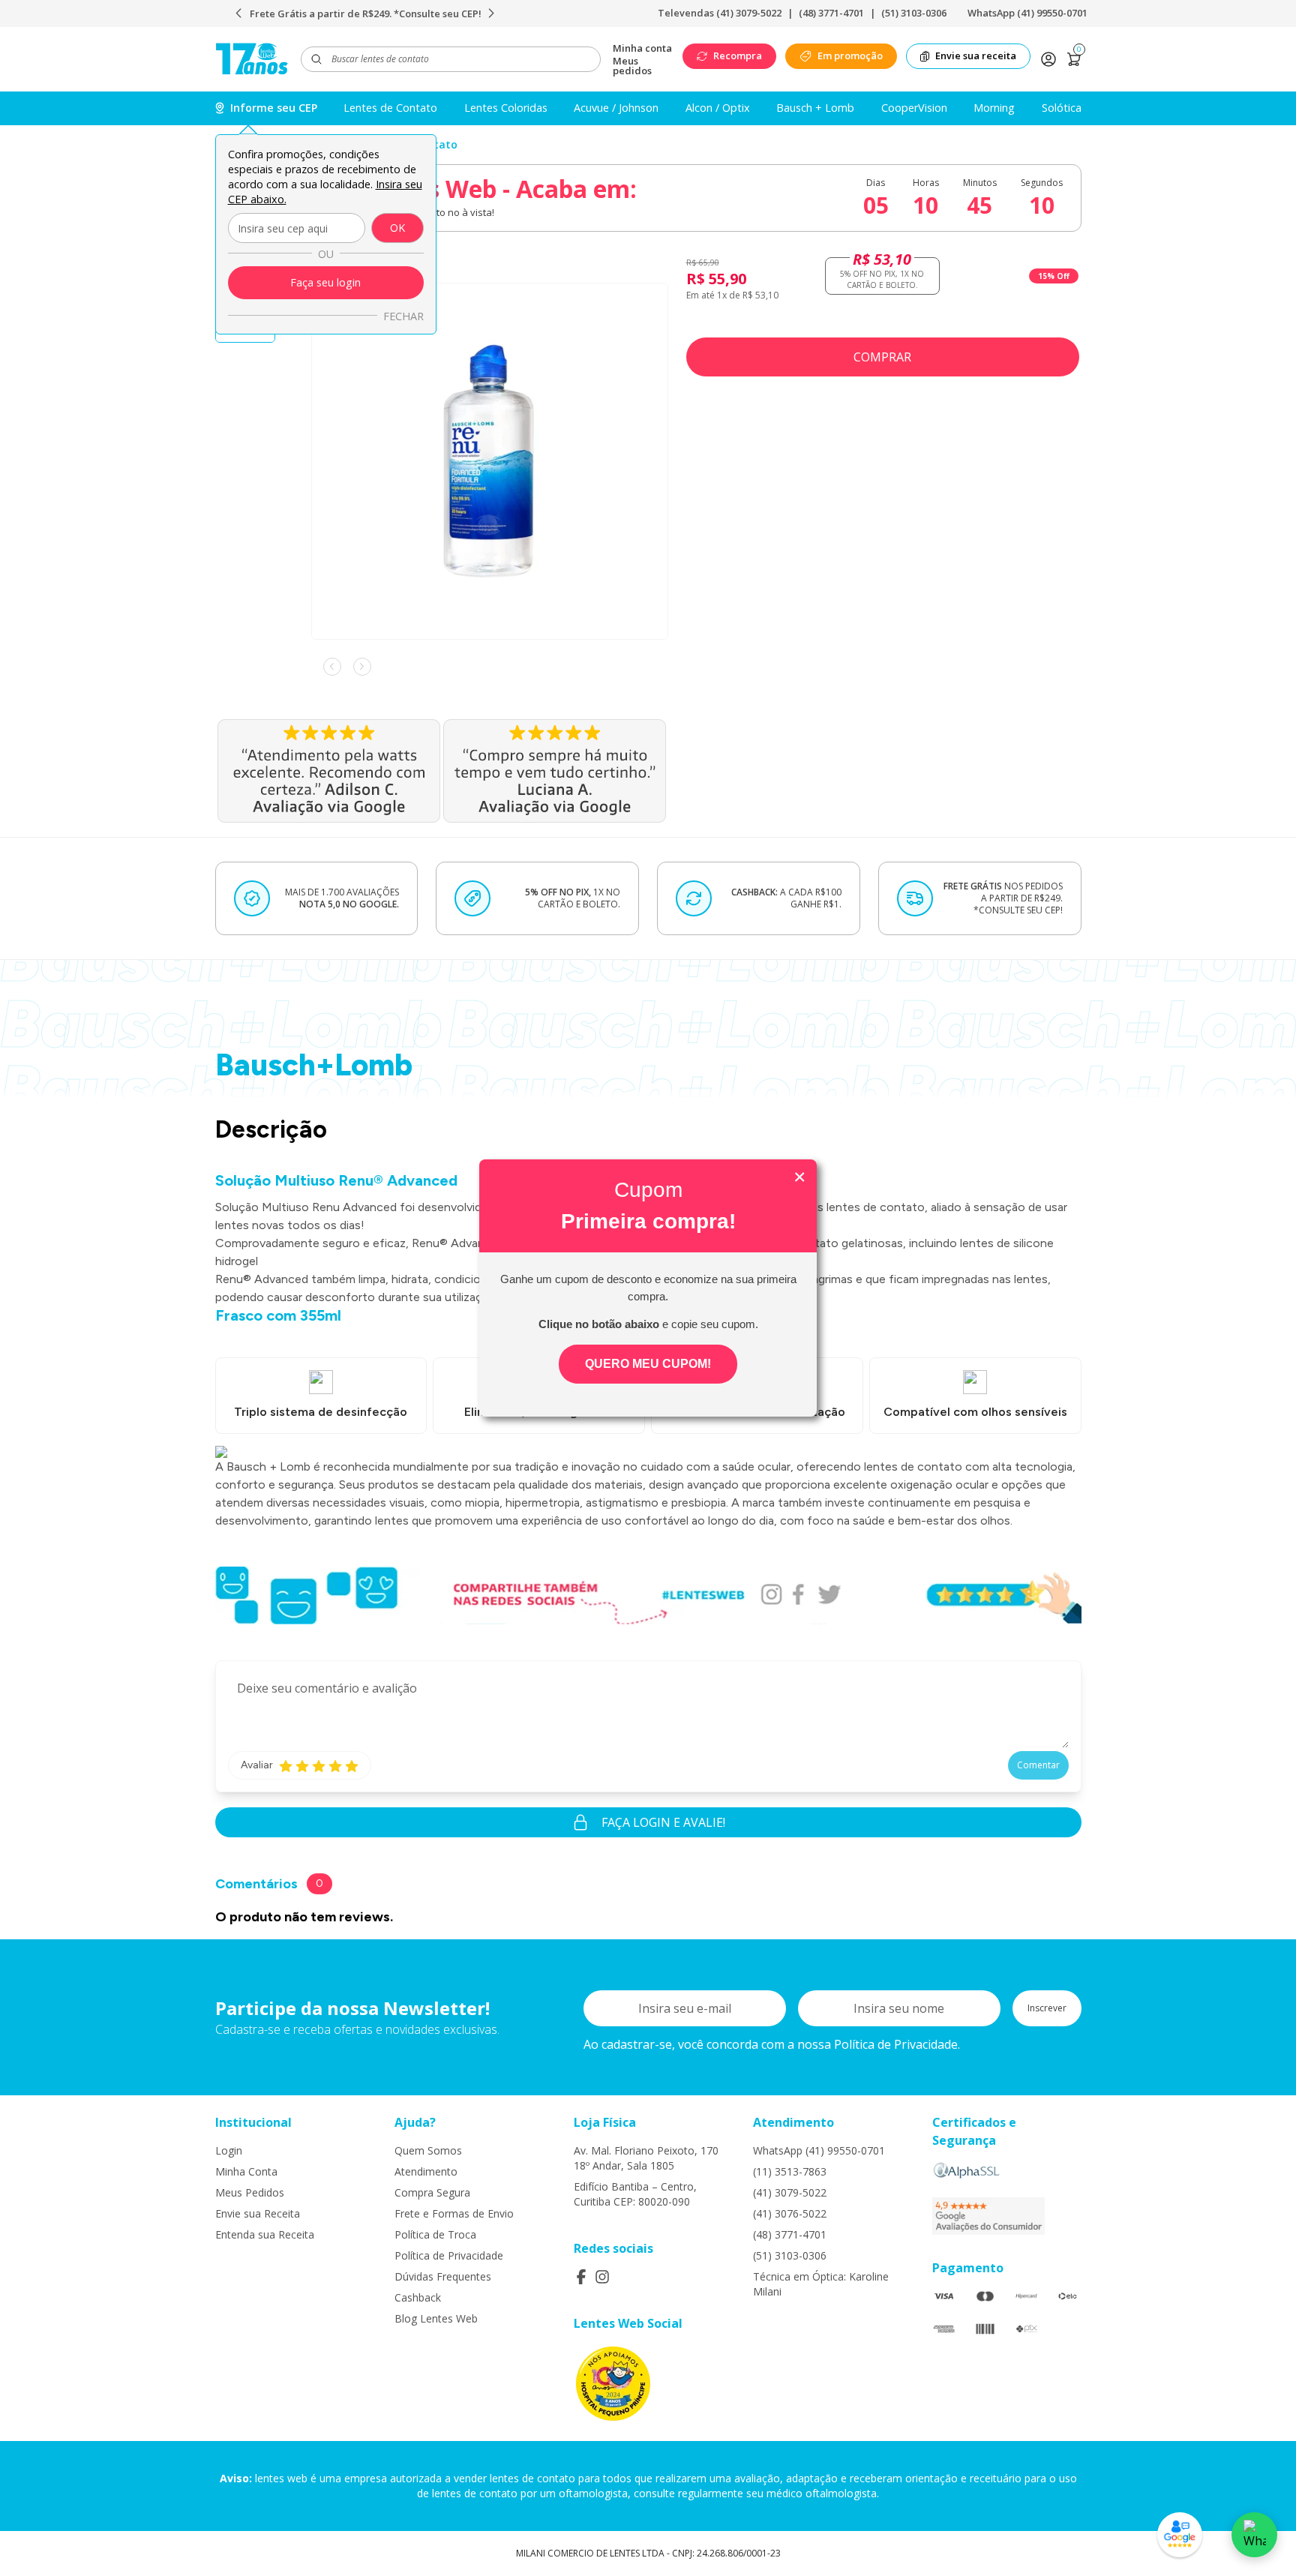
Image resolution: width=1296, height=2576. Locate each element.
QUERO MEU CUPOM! (648, 1364)
